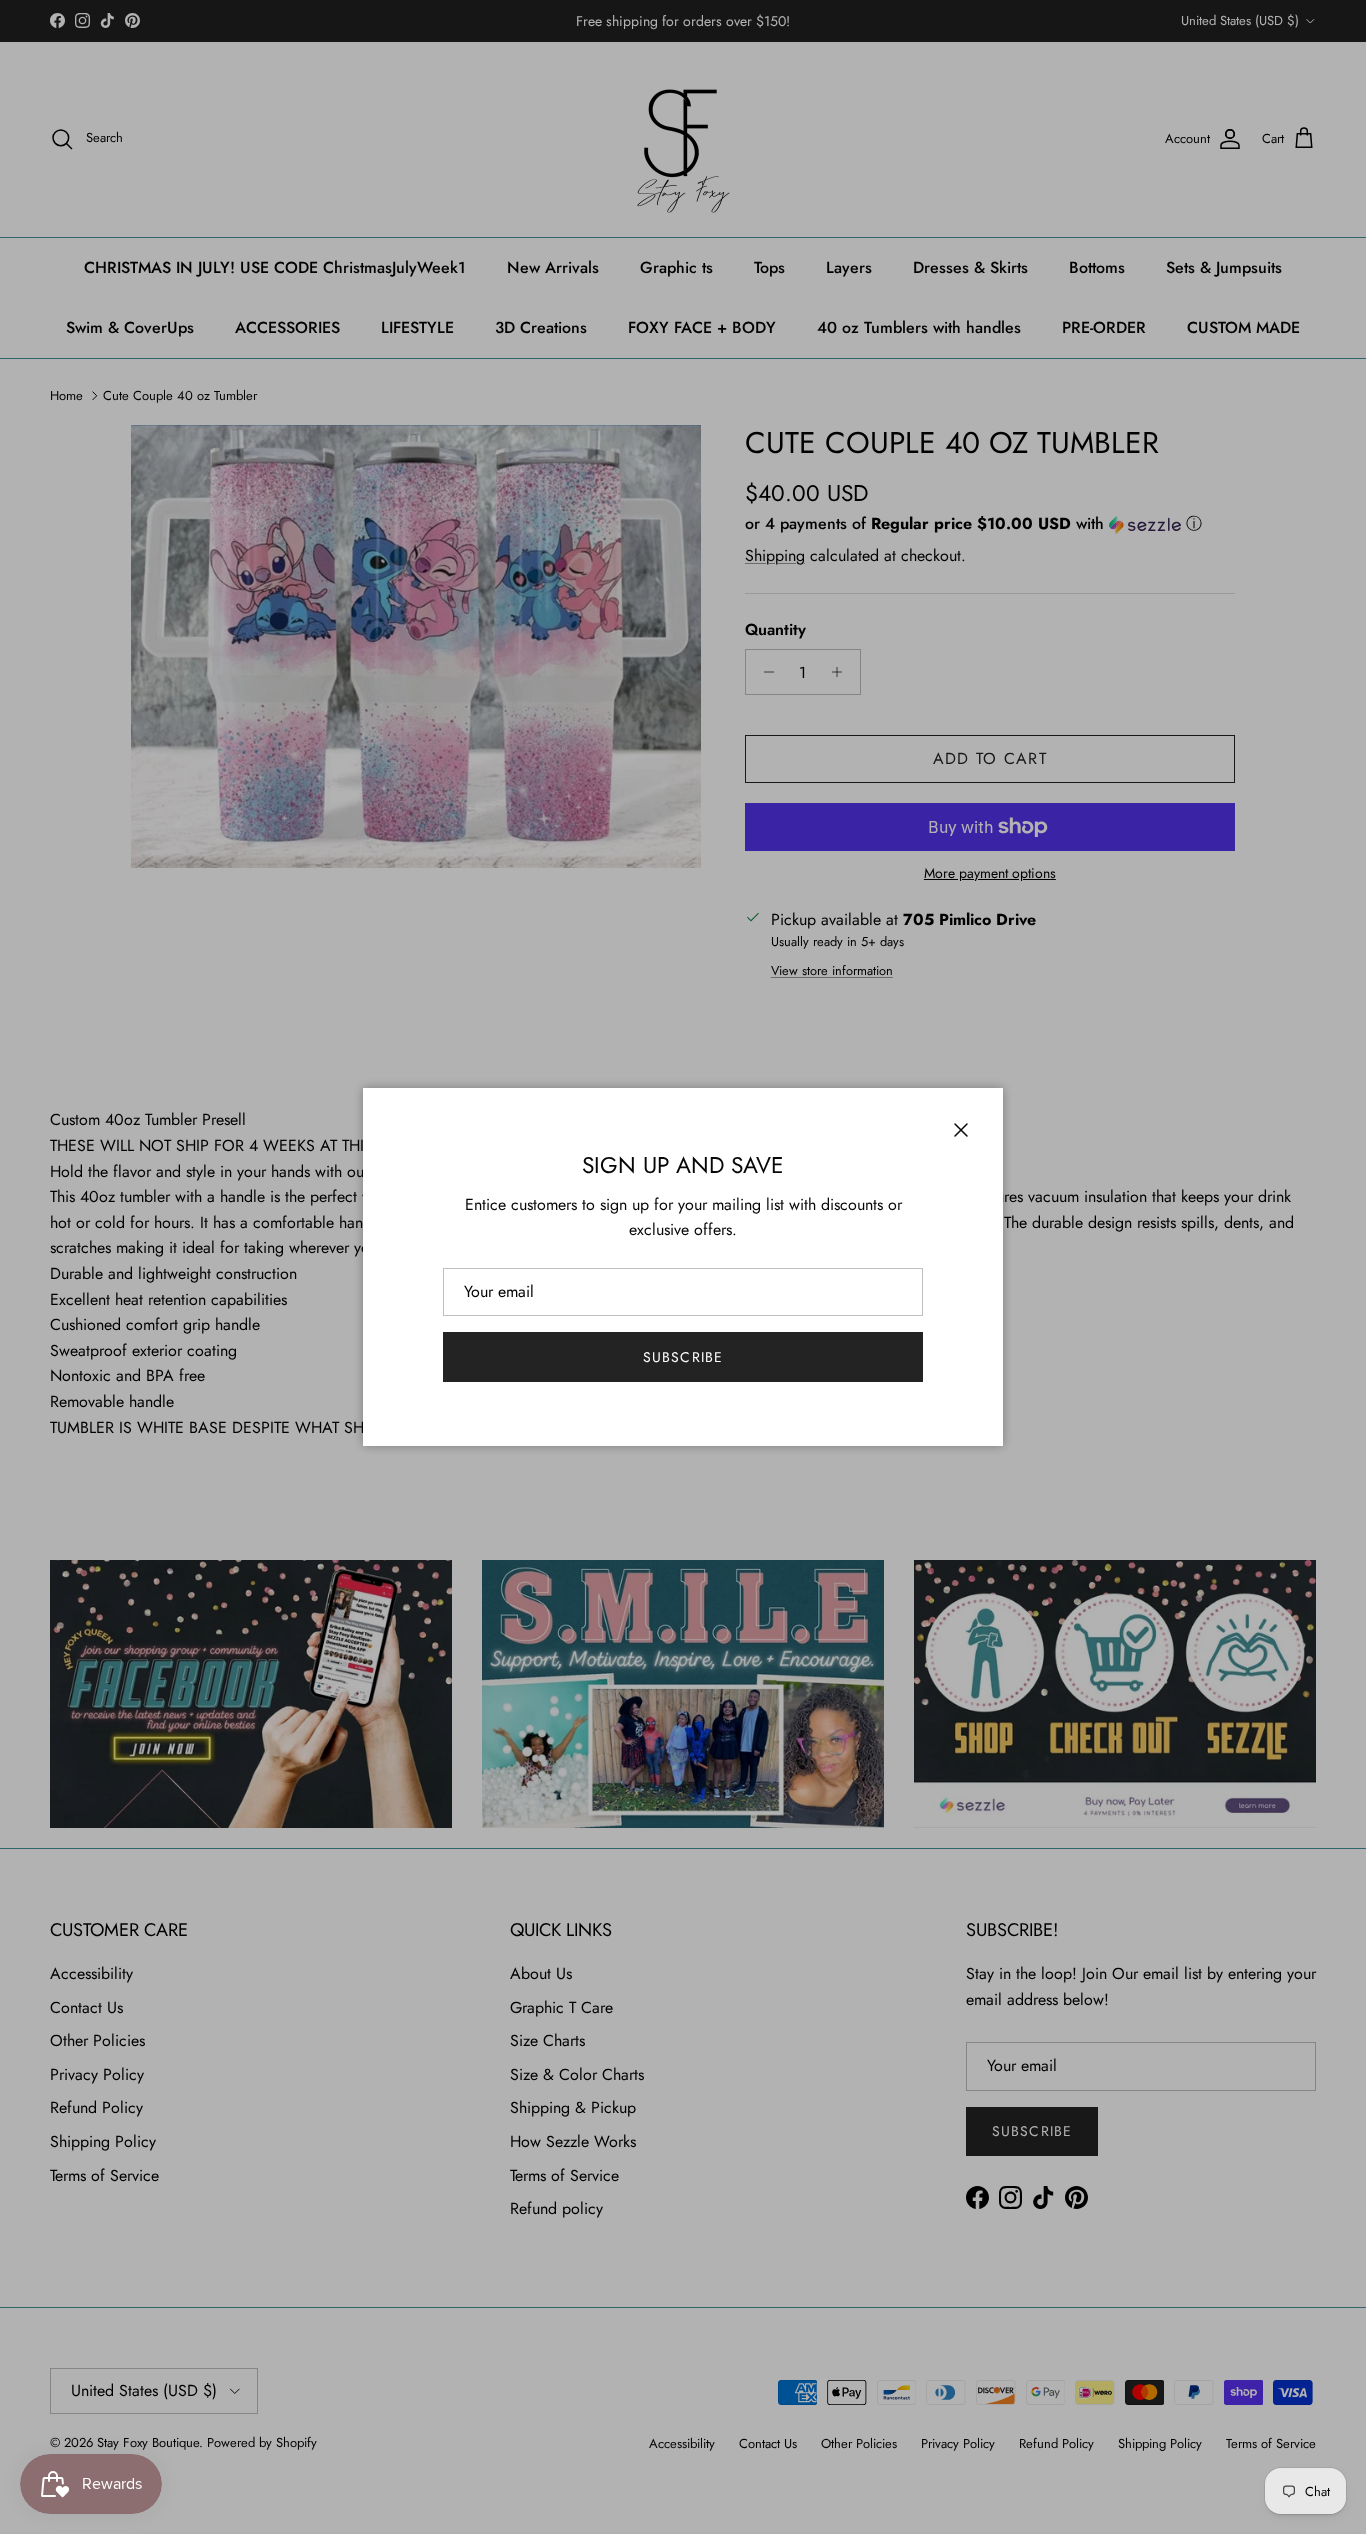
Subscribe (683, 1357)
